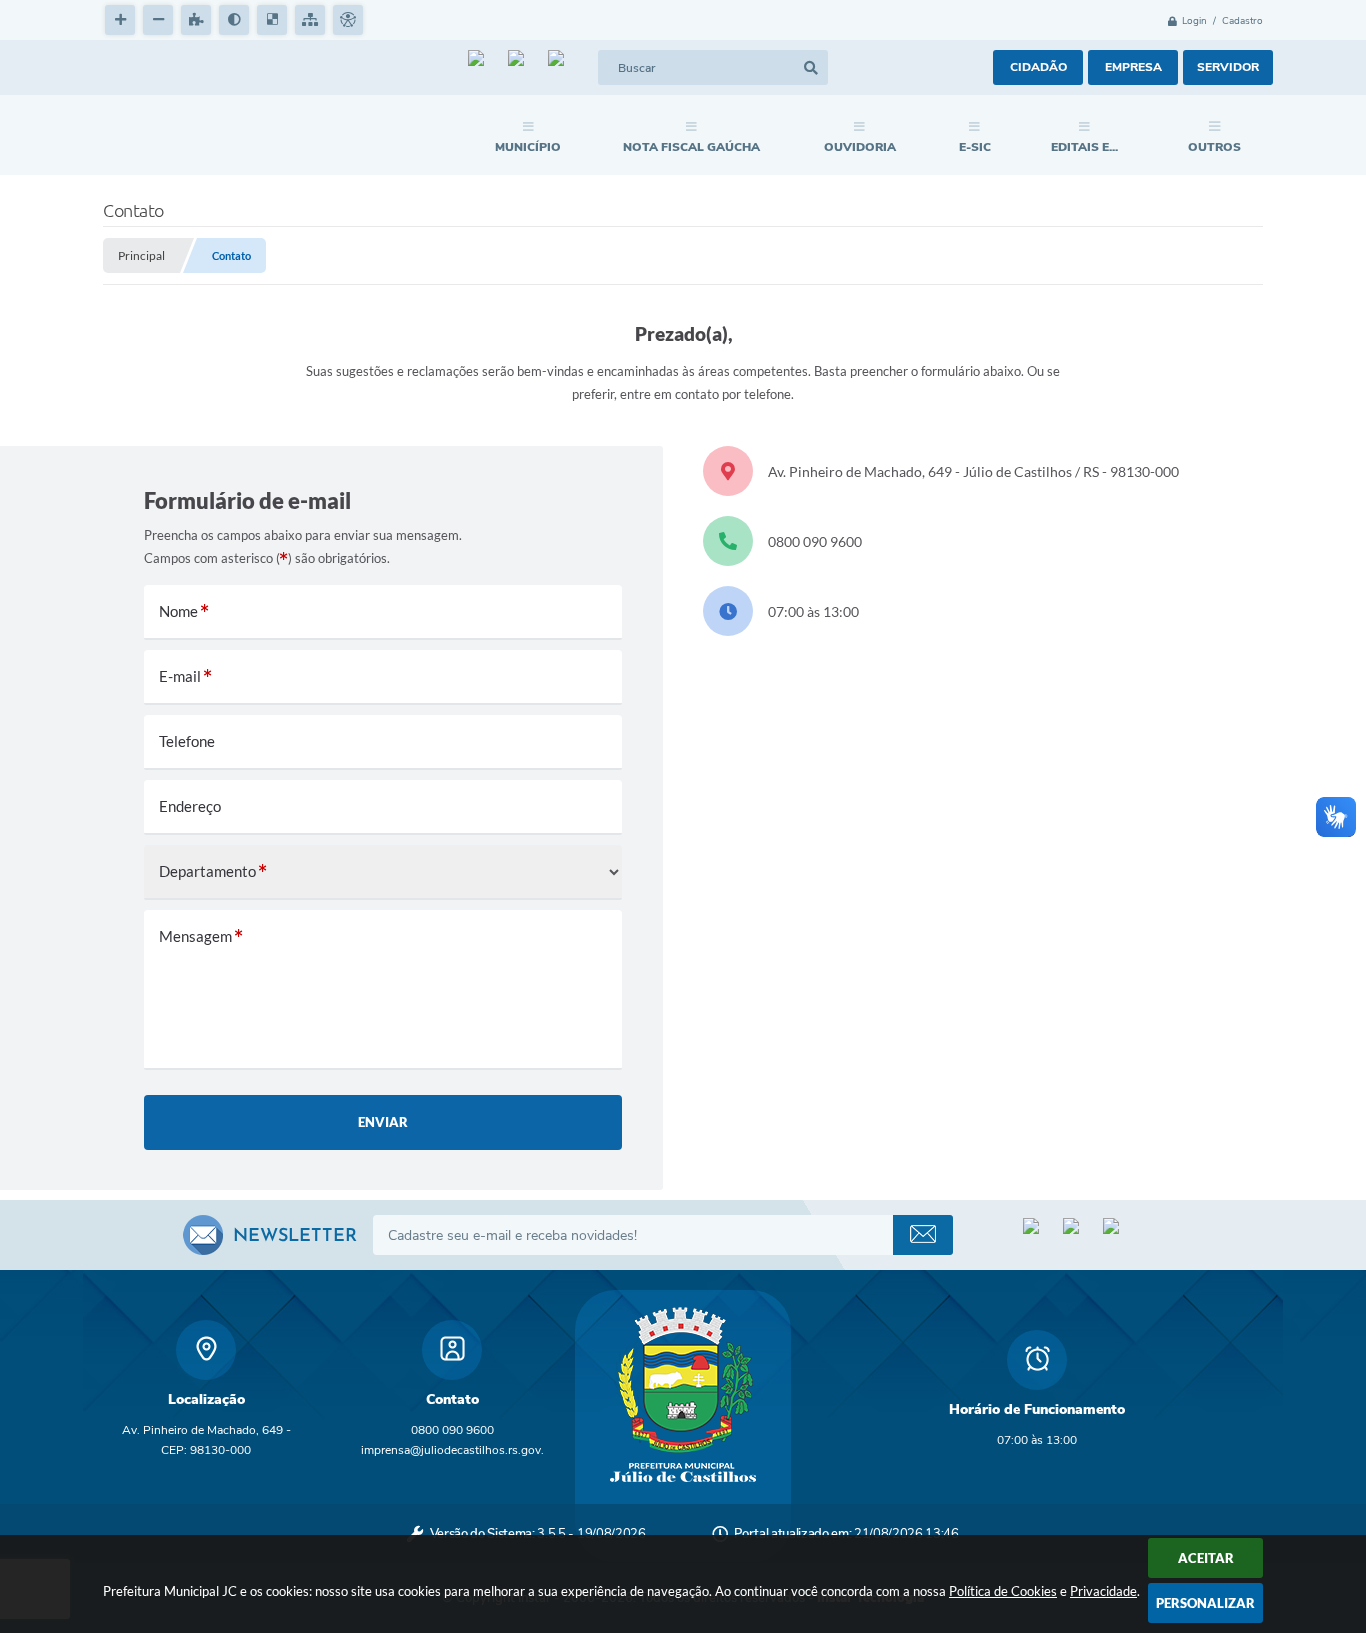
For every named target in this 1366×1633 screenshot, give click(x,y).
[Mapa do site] (310, 20)
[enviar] (923, 1235)
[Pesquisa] (810, 67)
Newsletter (295, 1237)
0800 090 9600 (452, 1430)
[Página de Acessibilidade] (348, 20)
